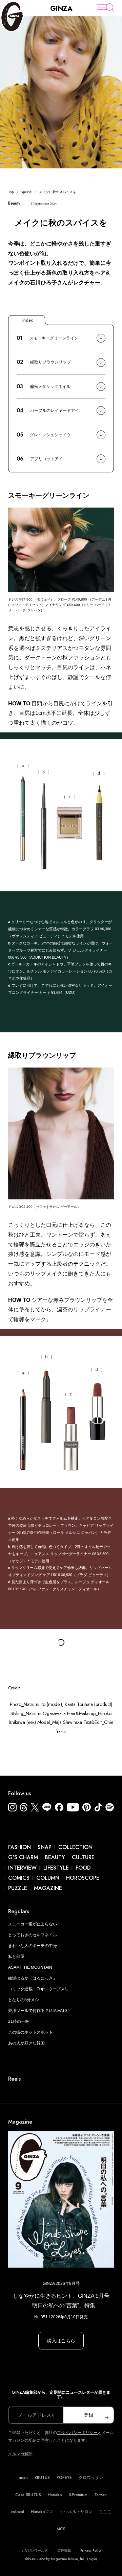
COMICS (19, 1878)
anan (23, 2478)
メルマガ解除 (20, 2454)
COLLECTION (75, 1847)
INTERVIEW (22, 1868)
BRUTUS (42, 2478)
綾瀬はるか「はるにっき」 (33, 1978)
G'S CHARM (23, 1857)
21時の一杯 (19, 2021)
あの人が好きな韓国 (26, 2043)
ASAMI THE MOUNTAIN (30, 1967)
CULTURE (83, 1857)
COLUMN (48, 1878)
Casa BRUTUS (28, 2495)
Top (11, 192)
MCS (61, 2529)
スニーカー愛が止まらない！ (35, 1924)
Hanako (55, 2495)
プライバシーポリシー (77, 2433)
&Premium (78, 2495)
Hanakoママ (42, 2512)
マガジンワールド (34, 2550)
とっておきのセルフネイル (33, 1935)
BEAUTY (55, 1857)
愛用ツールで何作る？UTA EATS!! (39, 2011)
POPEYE (64, 2478)
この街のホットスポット (30, 2032)
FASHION (19, 1847)
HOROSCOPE (83, 1878)
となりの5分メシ (24, 2000)
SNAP (45, 1847)
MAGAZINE (48, 1888)
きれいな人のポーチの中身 (33, 1946)
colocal (17, 2512)
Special (26, 192)
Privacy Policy (91, 2550)
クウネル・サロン (76, 2512)
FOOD (83, 1868)
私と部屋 (16, 1957)
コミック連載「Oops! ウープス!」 (39, 1989)
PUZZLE (18, 1888)
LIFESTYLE (56, 1868)
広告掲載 (64, 2550)
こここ (105, 2512)
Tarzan (100, 2495)
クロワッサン (91, 2478)
